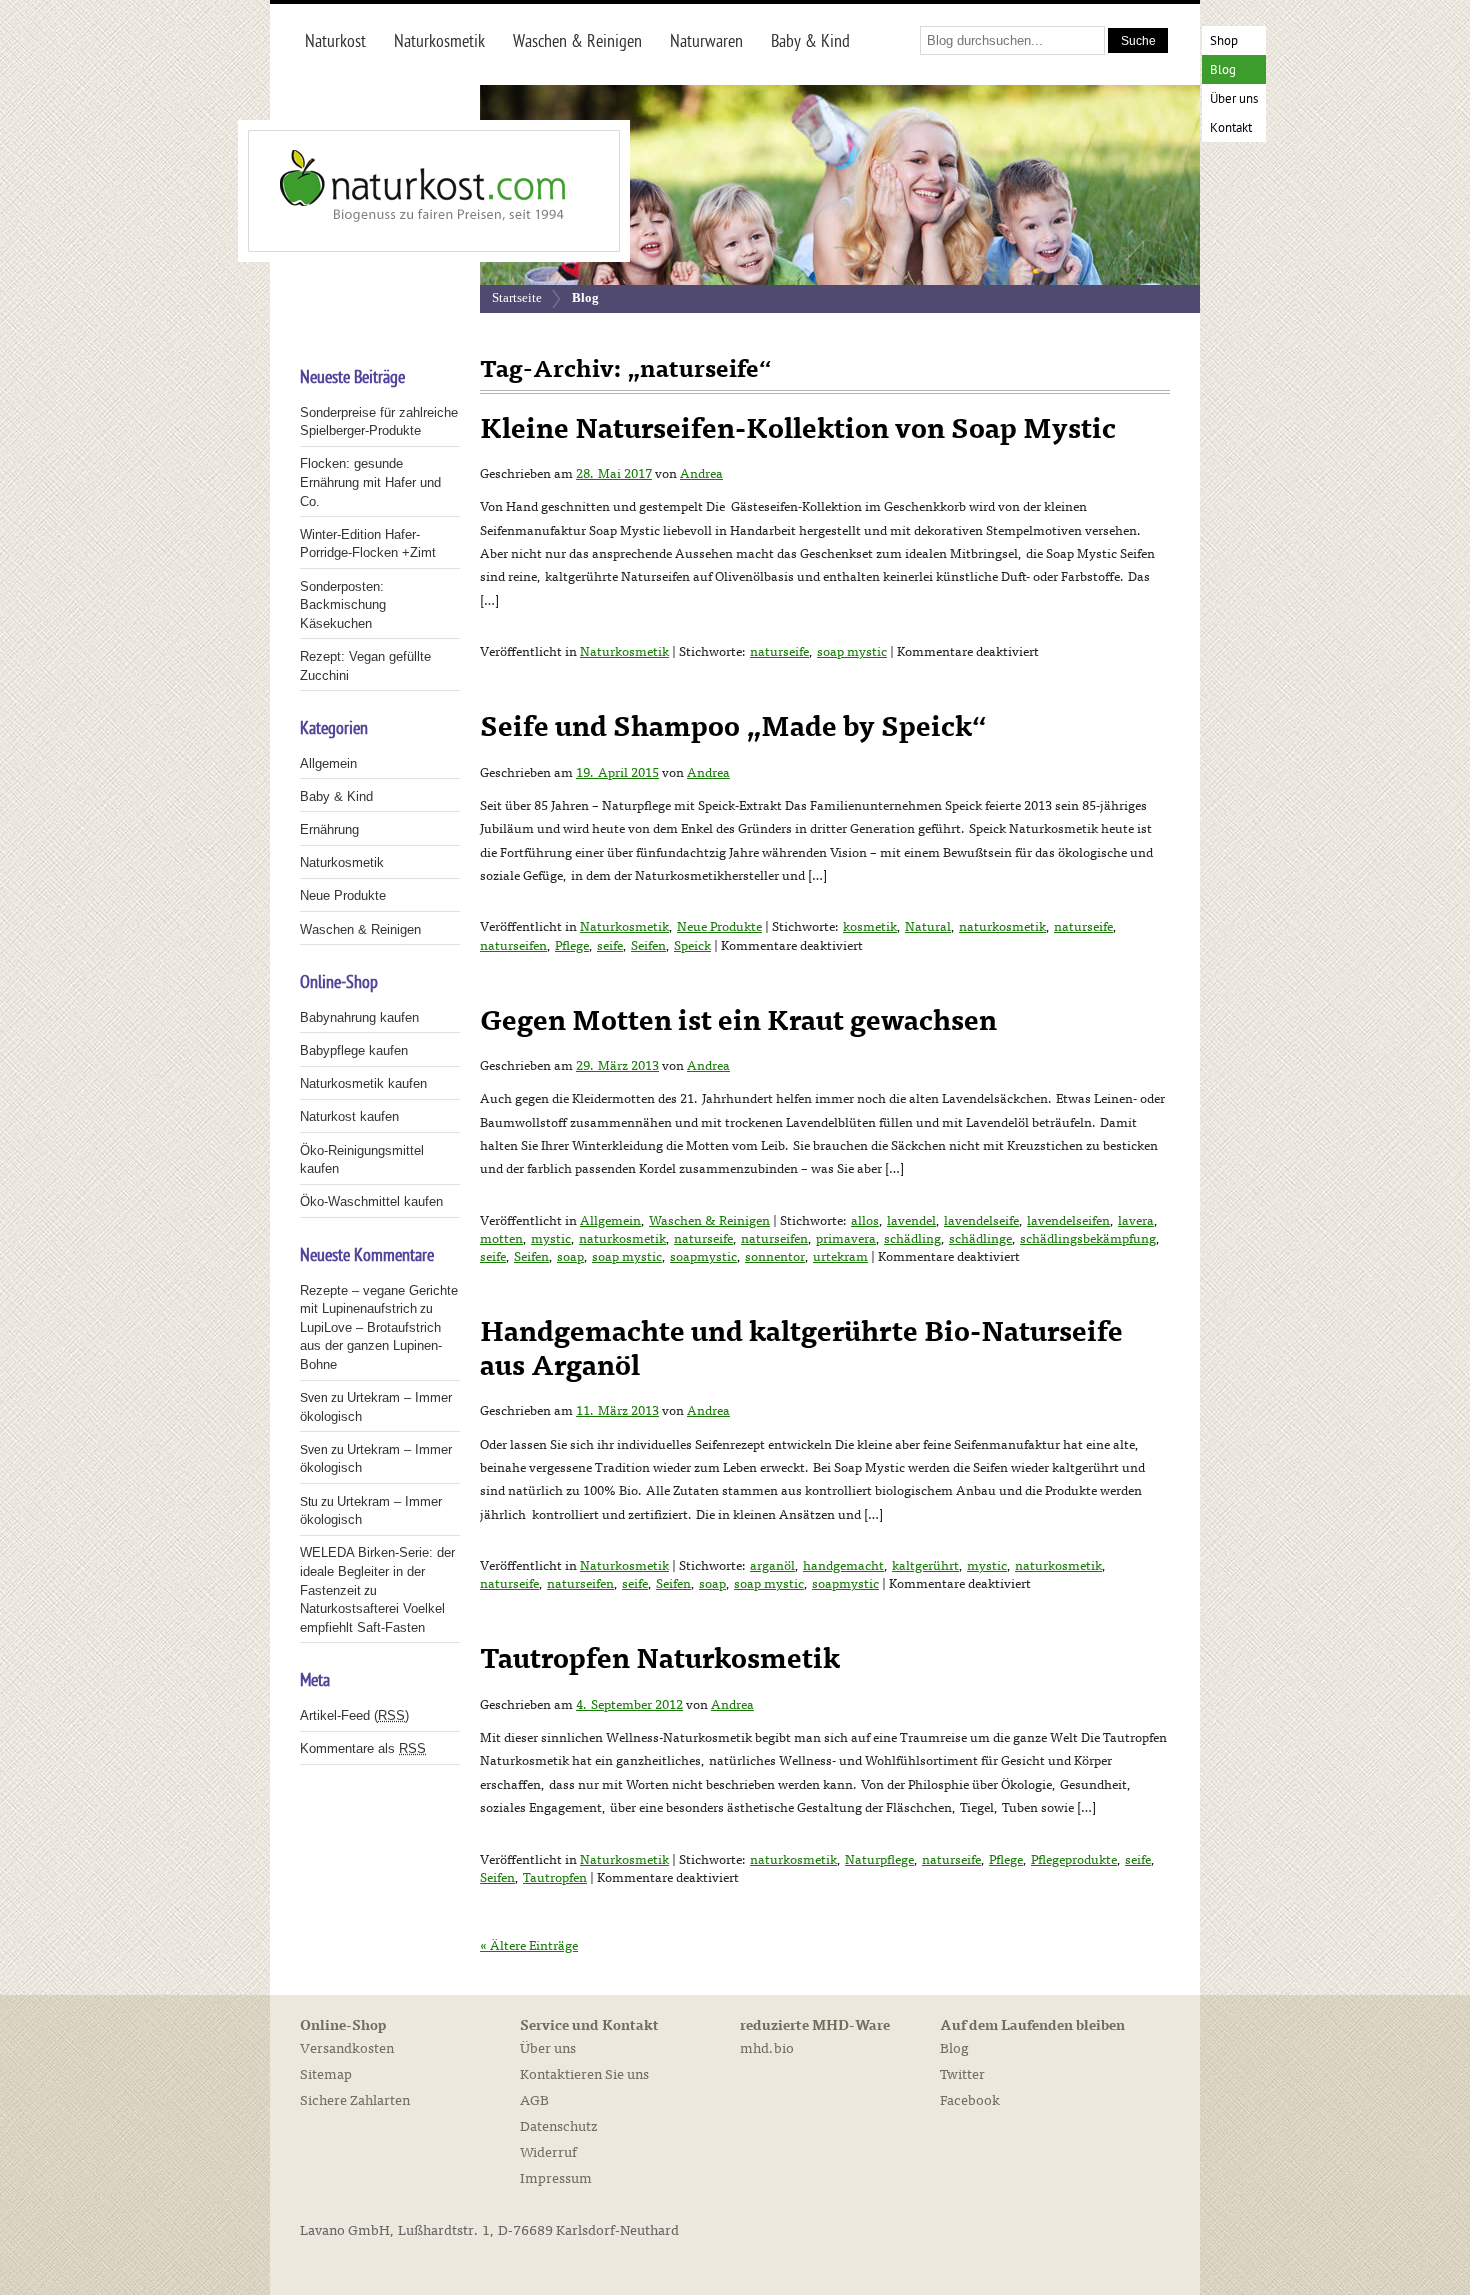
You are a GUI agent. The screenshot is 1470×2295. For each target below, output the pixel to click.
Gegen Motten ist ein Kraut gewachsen (738, 1021)
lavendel (911, 1221)
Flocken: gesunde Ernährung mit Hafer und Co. (370, 482)
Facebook (970, 2100)
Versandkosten (347, 2048)
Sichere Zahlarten (355, 2100)
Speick (692, 946)
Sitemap (326, 2074)
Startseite (517, 297)
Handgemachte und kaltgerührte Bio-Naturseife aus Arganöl (801, 1349)
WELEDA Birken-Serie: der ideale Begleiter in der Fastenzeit (377, 1571)
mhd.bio (767, 2048)
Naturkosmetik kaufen (363, 1083)
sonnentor (775, 1257)
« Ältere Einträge (529, 1946)
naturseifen (513, 946)
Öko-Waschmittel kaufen (371, 1201)
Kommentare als (363, 1748)
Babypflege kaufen (354, 1050)
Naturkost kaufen (349, 1116)
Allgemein (610, 1221)
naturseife (779, 652)
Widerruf (548, 2152)
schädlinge (980, 1239)
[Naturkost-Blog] (390, 191)
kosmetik (870, 927)
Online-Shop (343, 2026)
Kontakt (1231, 128)
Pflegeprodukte (1074, 1860)
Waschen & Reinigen (709, 1221)
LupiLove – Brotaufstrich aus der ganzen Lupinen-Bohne (371, 1346)
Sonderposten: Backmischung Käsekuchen (343, 605)
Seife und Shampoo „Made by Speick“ (733, 727)
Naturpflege (879, 1860)
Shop (1224, 41)
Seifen (648, 946)
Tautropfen (555, 1878)
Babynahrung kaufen (359, 1017)
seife (610, 946)
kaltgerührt (925, 1566)
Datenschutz (558, 2126)
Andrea (701, 474)
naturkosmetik (1002, 927)
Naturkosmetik (624, 652)
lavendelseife (981, 1221)
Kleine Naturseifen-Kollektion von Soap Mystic (798, 429)
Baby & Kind (336, 796)
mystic (551, 1239)
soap (570, 1257)
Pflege (572, 946)
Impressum (556, 2178)
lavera (1136, 1221)
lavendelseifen (1068, 1221)
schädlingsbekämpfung (1088, 1239)
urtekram (840, 1257)
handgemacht (843, 1566)
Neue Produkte (719, 927)
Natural (928, 927)
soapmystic (703, 1257)
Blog (1223, 70)
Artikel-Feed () (354, 1715)
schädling (912, 1239)
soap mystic (852, 652)
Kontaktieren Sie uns (584, 2074)
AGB (534, 2100)
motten (501, 1239)
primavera (846, 1239)
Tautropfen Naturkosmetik (660, 1659)
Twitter (962, 2074)
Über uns (1234, 99)
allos (865, 1221)
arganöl (772, 1566)
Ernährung (329, 829)
